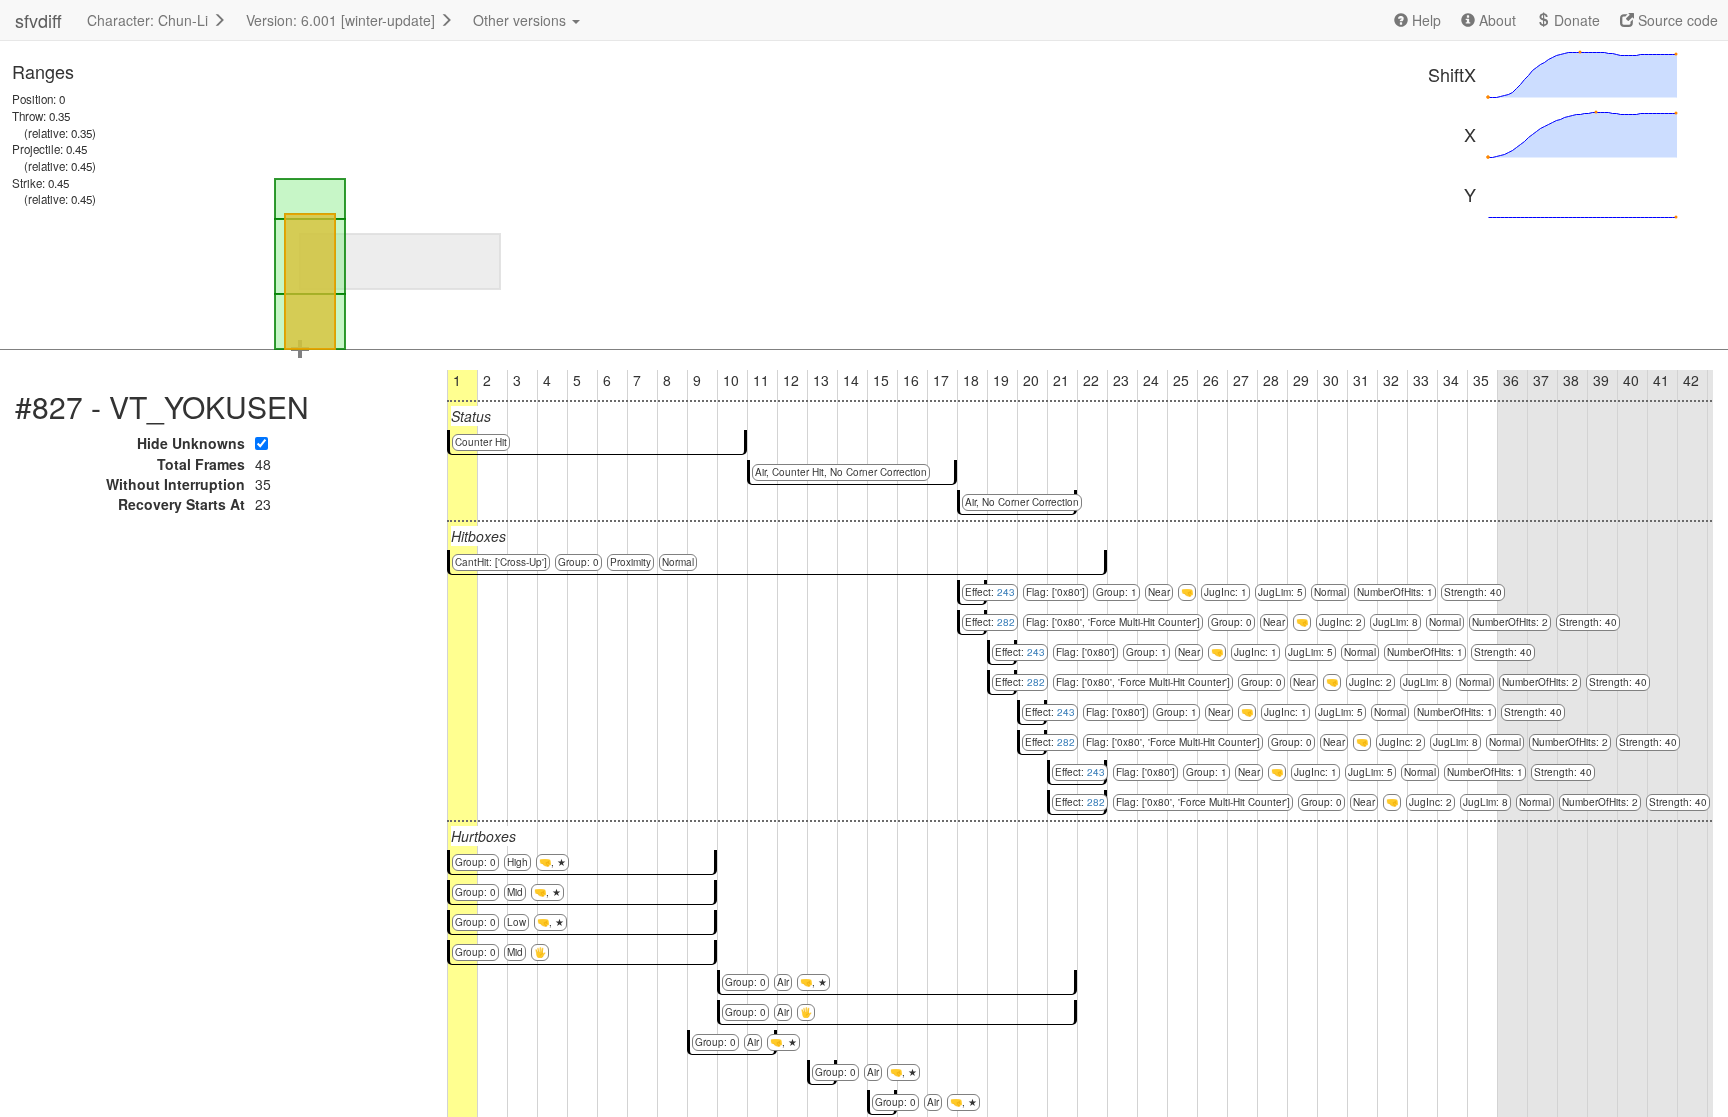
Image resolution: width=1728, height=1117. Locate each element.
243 (1006, 592)
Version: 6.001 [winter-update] (342, 20)
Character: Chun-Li (149, 20)
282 (1006, 622)
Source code (1676, 20)
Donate (1575, 20)
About (1495, 20)
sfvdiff (38, 20)
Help (1424, 20)
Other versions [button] (521, 20)
